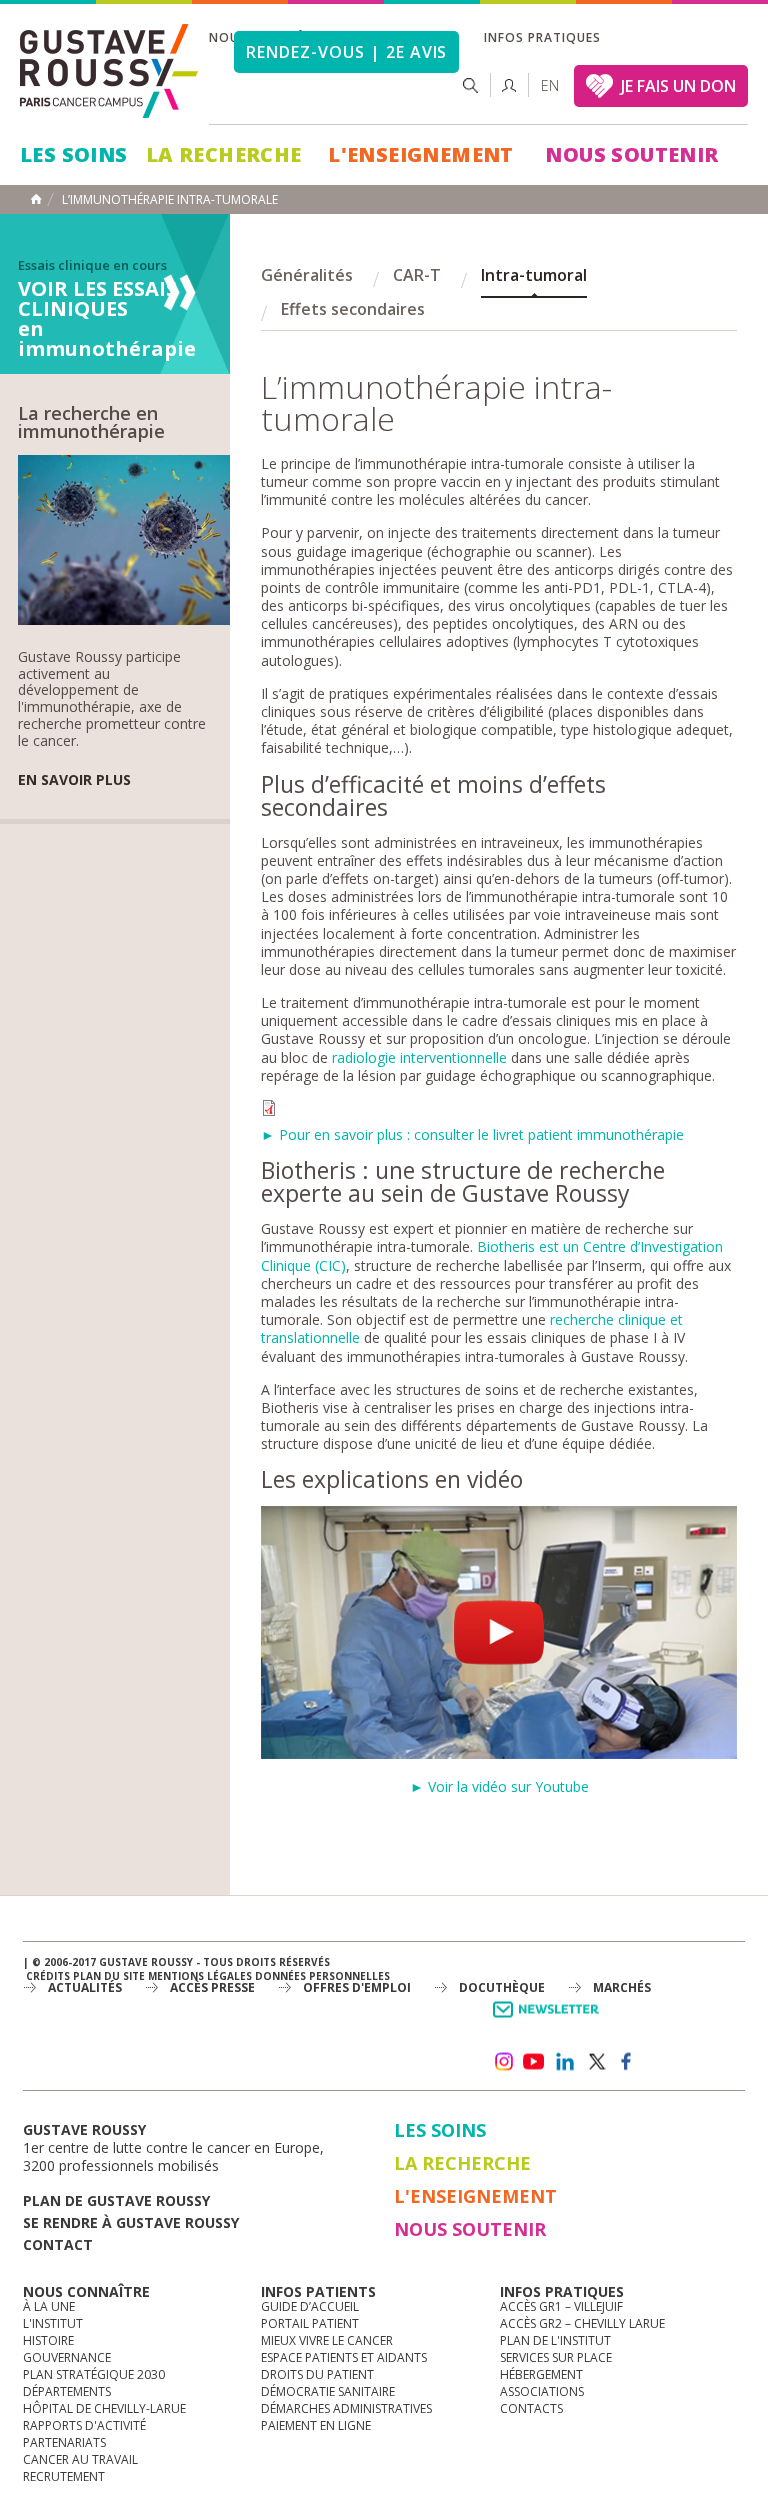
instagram (503, 2062)
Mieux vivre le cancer (327, 2340)
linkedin (565, 2062)
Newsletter (549, 2019)
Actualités (85, 1987)
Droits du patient (317, 2374)
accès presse (212, 1987)
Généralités (307, 275)
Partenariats (64, 2442)
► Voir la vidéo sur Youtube (499, 1786)
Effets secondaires (353, 309)
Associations (542, 2391)
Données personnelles (322, 1976)
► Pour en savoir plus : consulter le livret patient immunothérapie (472, 1134)
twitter (596, 2062)
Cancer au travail (80, 2459)
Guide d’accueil (310, 2306)
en (550, 85)
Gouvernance (67, 2357)
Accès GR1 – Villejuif (561, 2306)
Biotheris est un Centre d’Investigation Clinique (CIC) (492, 1255)
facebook (627, 2062)
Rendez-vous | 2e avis (346, 52)
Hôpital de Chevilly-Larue (104, 2408)
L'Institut (53, 2323)
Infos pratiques (542, 37)
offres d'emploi (357, 1987)
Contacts (531, 2408)
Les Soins (74, 154)
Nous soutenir (631, 154)
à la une (49, 2306)
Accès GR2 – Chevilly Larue (582, 2323)
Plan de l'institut (555, 2340)
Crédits (48, 1976)
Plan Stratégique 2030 (94, 2374)
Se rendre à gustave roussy (131, 2222)
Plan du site (109, 1976)
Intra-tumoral (534, 275)
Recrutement (64, 2476)
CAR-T (417, 275)
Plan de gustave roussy (116, 2200)
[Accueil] (110, 71)
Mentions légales (200, 1976)
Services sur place (556, 2357)
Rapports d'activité (84, 2425)
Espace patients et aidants (344, 2357)
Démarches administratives (346, 2408)
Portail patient (310, 2323)
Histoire (48, 2340)
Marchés (622, 1987)
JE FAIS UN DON (678, 86)
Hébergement (541, 2374)
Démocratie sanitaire (328, 2391)
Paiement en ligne (316, 2425)
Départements (67, 2391)
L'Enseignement (421, 154)
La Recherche (224, 154)
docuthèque (502, 1987)
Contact (58, 2244)
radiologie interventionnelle (419, 1057)
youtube (534, 2062)
